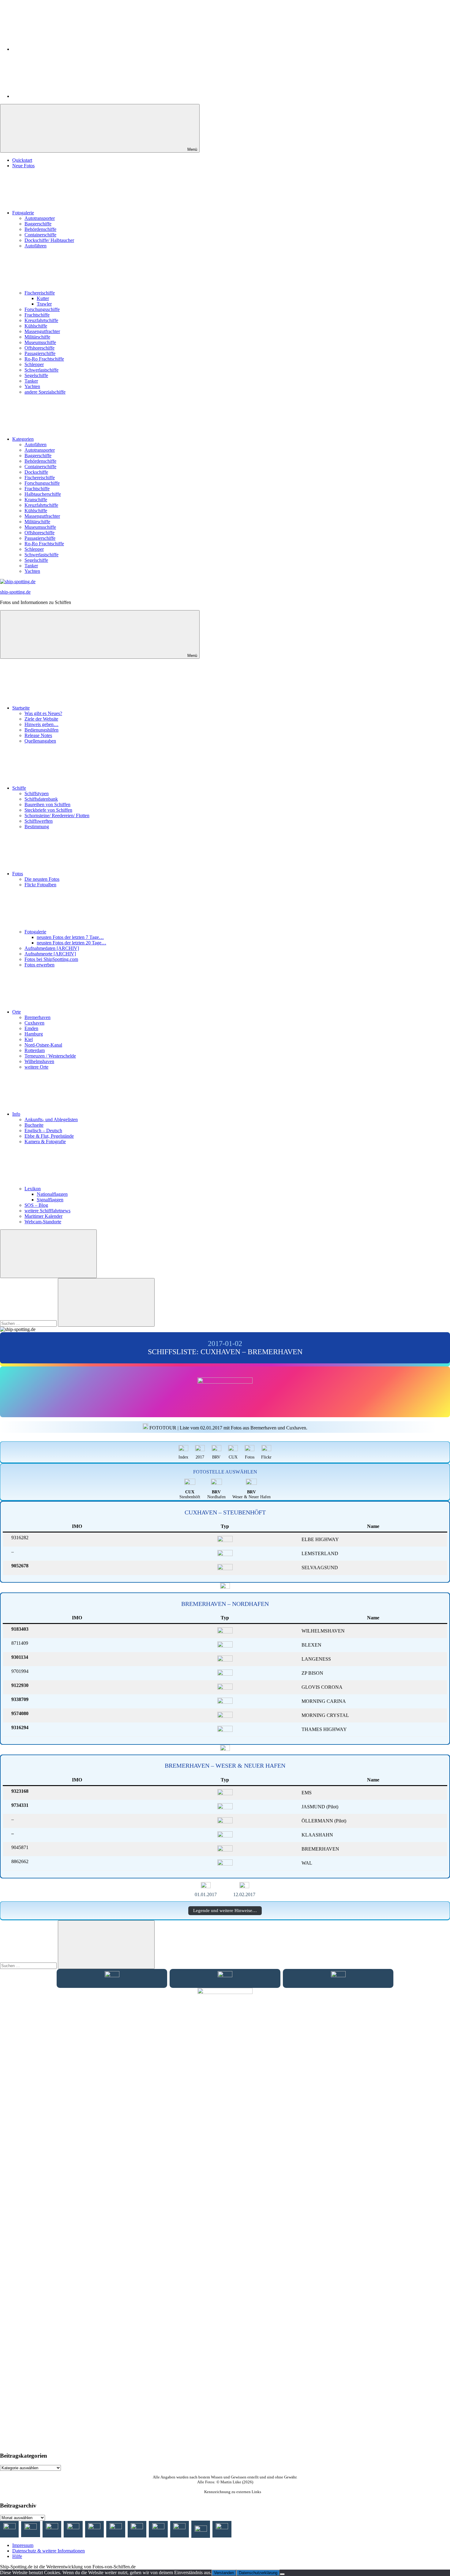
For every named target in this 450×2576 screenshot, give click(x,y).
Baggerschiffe (38, 224)
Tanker (31, 381)
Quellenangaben (40, 741)
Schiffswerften (39, 821)
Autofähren (36, 246)
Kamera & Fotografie (45, 1142)
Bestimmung (37, 827)
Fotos (18, 874)
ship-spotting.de (15, 592)
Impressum (23, 2545)
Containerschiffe (40, 235)
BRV (216, 1457)
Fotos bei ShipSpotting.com (51, 959)
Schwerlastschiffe (41, 370)
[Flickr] (58, 96)
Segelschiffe (36, 375)
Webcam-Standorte (43, 1222)
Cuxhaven (34, 1023)
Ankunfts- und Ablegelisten (51, 1119)
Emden (31, 1028)
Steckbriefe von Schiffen (48, 810)
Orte (17, 1012)
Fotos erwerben (39, 965)
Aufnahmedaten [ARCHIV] (52, 948)
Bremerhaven (37, 1017)
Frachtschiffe (37, 315)
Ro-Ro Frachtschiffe (44, 359)
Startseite (21, 708)
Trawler (44, 304)
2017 (200, 1457)
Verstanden (224, 2573)
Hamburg (34, 1034)
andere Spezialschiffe (45, 392)
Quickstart (22, 160)
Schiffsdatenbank (41, 799)
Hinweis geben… (41, 724)
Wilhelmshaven (39, 1061)
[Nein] (282, 2574)
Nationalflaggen (52, 1194)
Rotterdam (35, 1050)
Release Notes (38, 735)
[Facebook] (58, 49)
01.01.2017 (206, 1894)
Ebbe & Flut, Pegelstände (49, 1136)
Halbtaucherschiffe (43, 494)
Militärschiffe (37, 337)
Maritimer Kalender (43, 1216)
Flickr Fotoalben (40, 885)
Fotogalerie (23, 213)
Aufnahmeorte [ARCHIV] (50, 954)
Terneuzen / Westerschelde (50, 1056)
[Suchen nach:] (29, 1323)
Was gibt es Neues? (43, 713)
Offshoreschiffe (39, 348)
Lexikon (33, 1189)
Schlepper (34, 364)
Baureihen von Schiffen (47, 804)
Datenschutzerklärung (258, 2573)
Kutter (43, 298)
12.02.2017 (244, 1894)
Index (183, 1457)
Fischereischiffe (40, 293)
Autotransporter (40, 218)
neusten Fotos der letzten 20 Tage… (71, 943)
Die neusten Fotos (42, 879)
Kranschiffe (36, 500)
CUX (233, 1457)
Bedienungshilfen (41, 730)
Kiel (29, 1039)
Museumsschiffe (40, 342)
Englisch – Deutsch (43, 1130)
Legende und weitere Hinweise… (225, 1911)
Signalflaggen (50, 1200)
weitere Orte (36, 1067)
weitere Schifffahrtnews (47, 1211)
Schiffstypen (37, 793)
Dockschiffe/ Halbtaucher (49, 240)
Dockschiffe (36, 472)
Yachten (32, 386)
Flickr (266, 1457)
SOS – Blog (36, 1205)
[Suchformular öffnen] (48, 1254)
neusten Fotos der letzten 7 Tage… (70, 937)
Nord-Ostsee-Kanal (43, 1045)
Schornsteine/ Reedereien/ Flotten (57, 815)
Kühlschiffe (36, 326)
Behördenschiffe (40, 229)
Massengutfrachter (42, 331)
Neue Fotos (23, 166)
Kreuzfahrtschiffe (41, 320)
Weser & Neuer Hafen (251, 1494)
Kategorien (23, 439)
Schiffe (19, 788)
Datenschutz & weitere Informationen (49, 2551)
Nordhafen (216, 1494)
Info (16, 1114)
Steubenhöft (190, 1494)
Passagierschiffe (40, 353)
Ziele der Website (41, 719)
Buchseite (34, 1125)
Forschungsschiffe (42, 309)
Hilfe (17, 2556)
